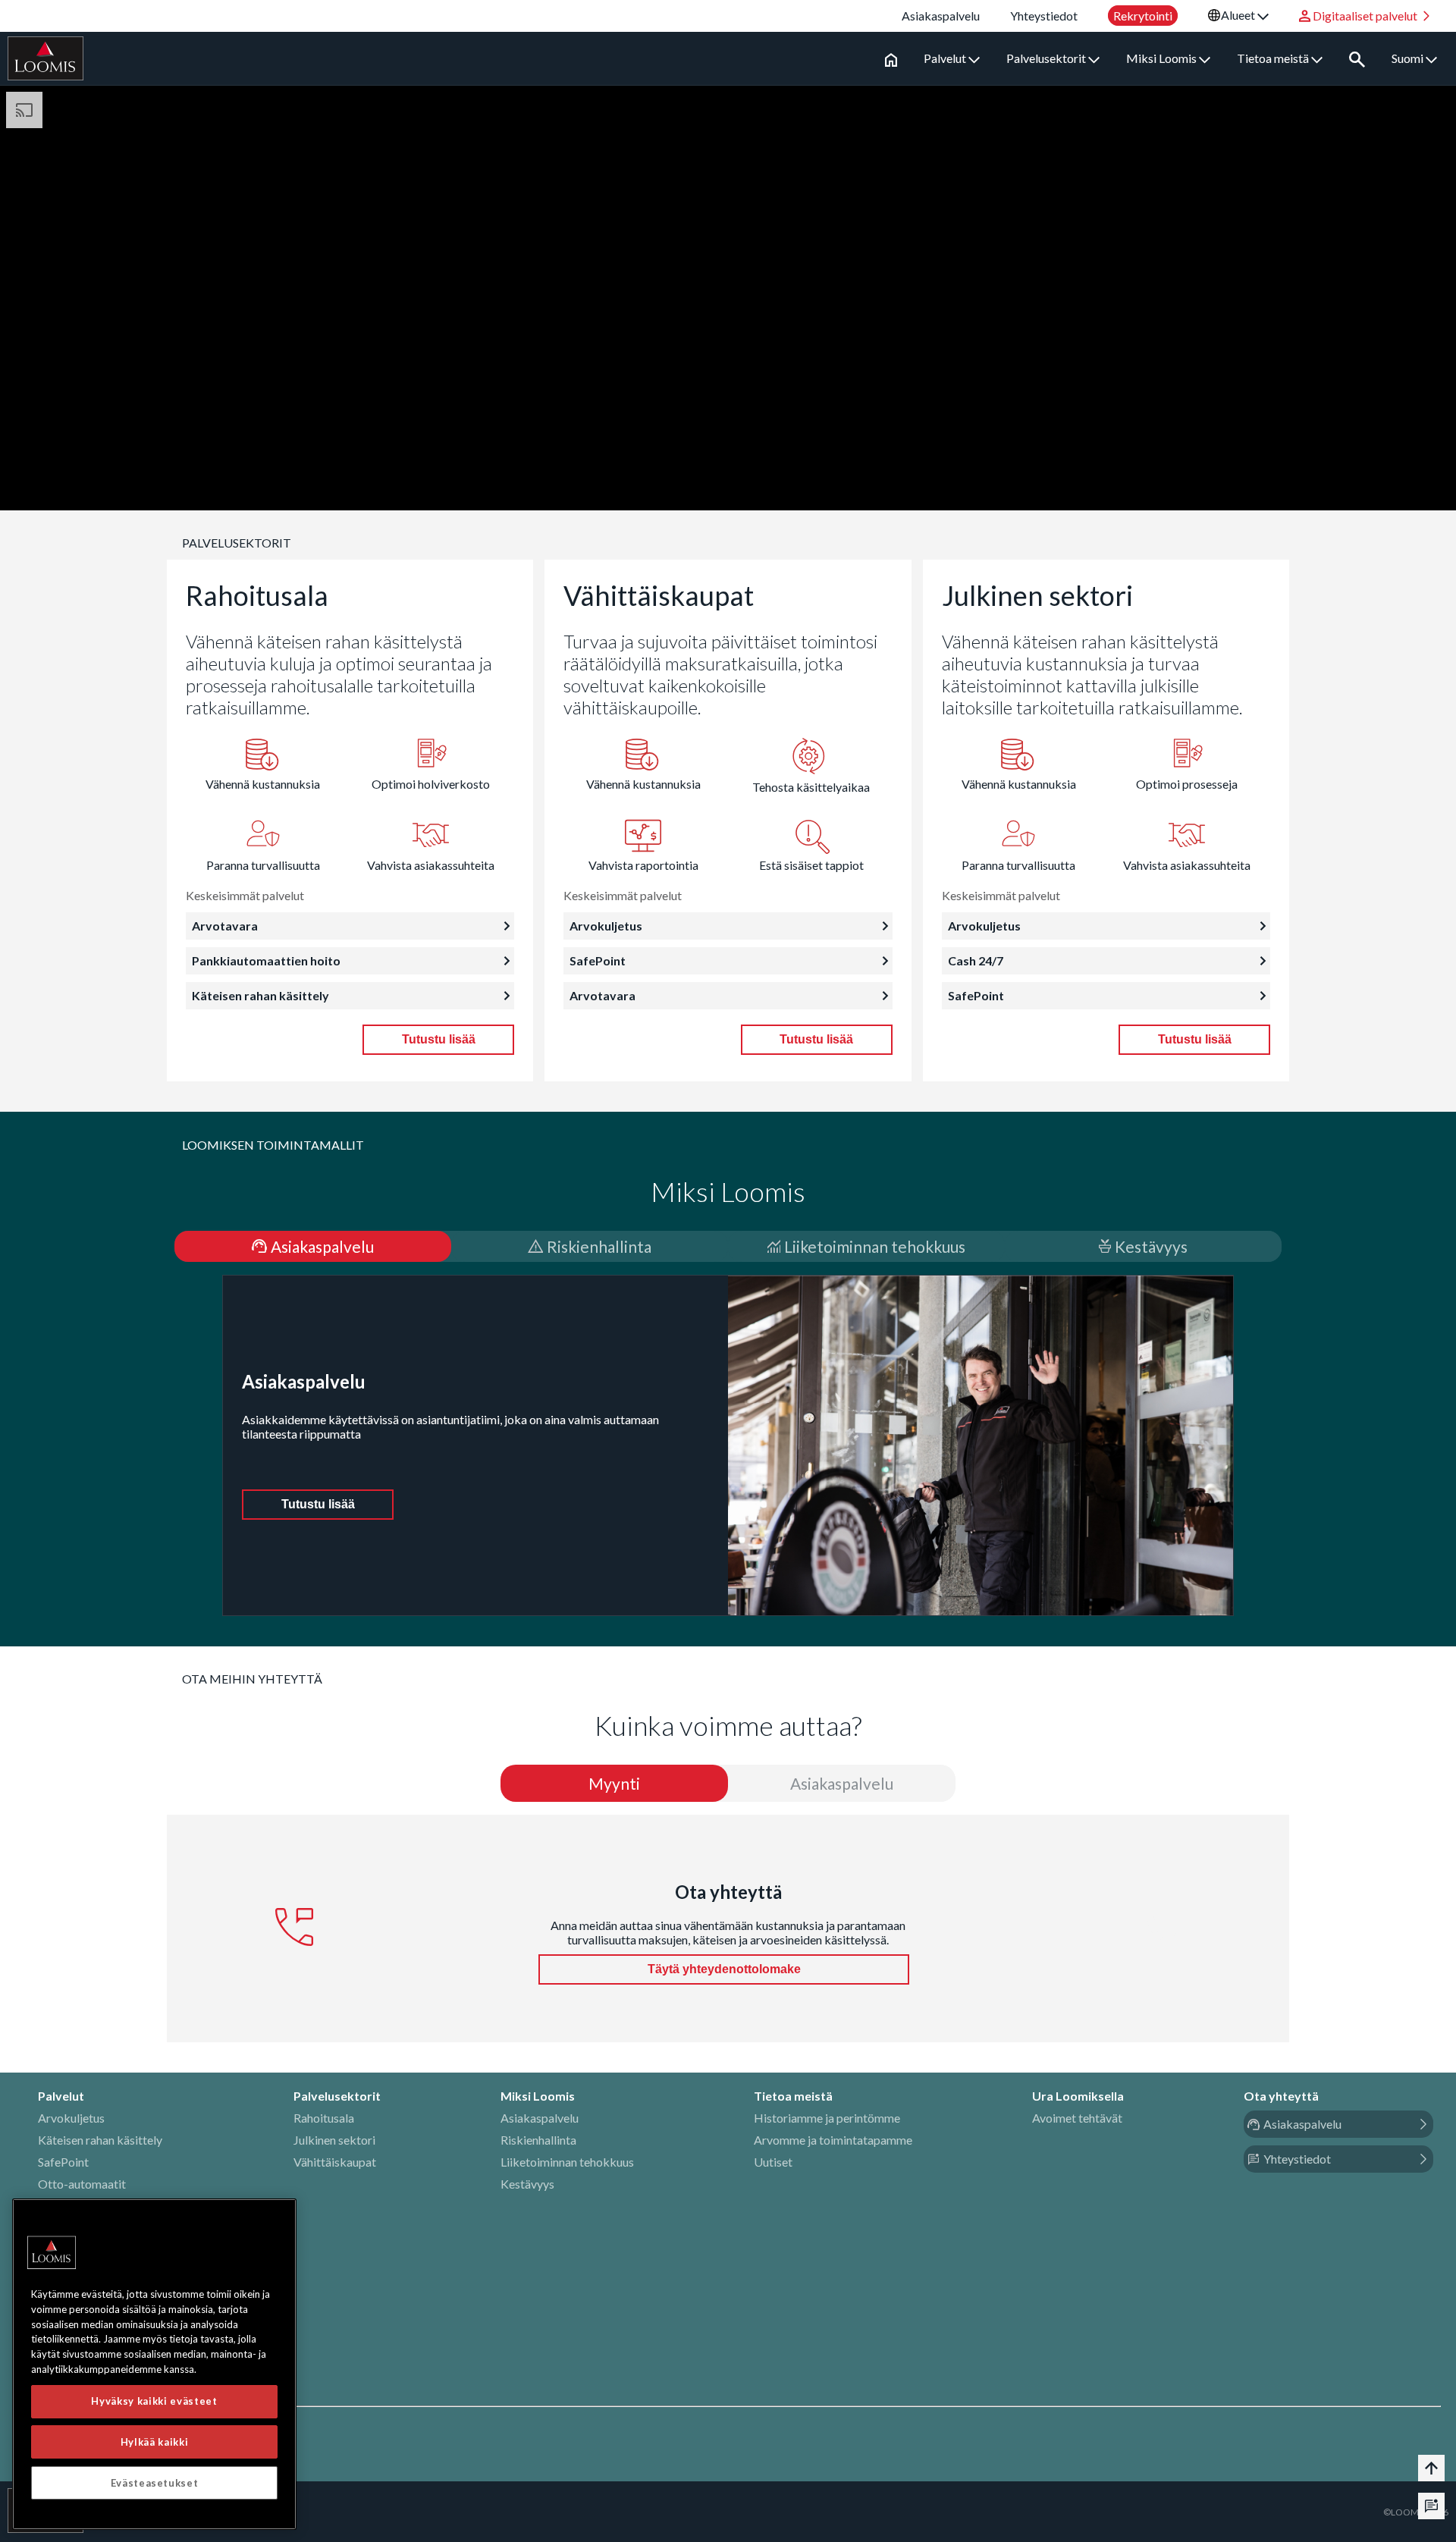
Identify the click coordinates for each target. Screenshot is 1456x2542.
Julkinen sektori (334, 2140)
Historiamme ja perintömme (827, 2118)
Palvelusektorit (1047, 58)
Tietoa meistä (1274, 58)
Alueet (1239, 15)
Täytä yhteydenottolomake (724, 1969)
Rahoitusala (324, 2118)
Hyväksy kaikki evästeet (154, 2401)
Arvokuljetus (71, 2118)
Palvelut (946, 58)
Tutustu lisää (439, 1039)
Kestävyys (527, 2184)
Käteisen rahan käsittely (100, 2140)
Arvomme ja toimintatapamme (833, 2140)
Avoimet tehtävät (1077, 2118)
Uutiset (773, 2162)
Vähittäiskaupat (335, 2162)
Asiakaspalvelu (540, 2118)
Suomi (1409, 58)
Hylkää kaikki (155, 2442)
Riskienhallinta (538, 2140)
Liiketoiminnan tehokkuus (567, 2162)
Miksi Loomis (1163, 58)
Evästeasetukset (155, 2483)
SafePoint (63, 2162)
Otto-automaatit (82, 2184)
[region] (154, 2364)
